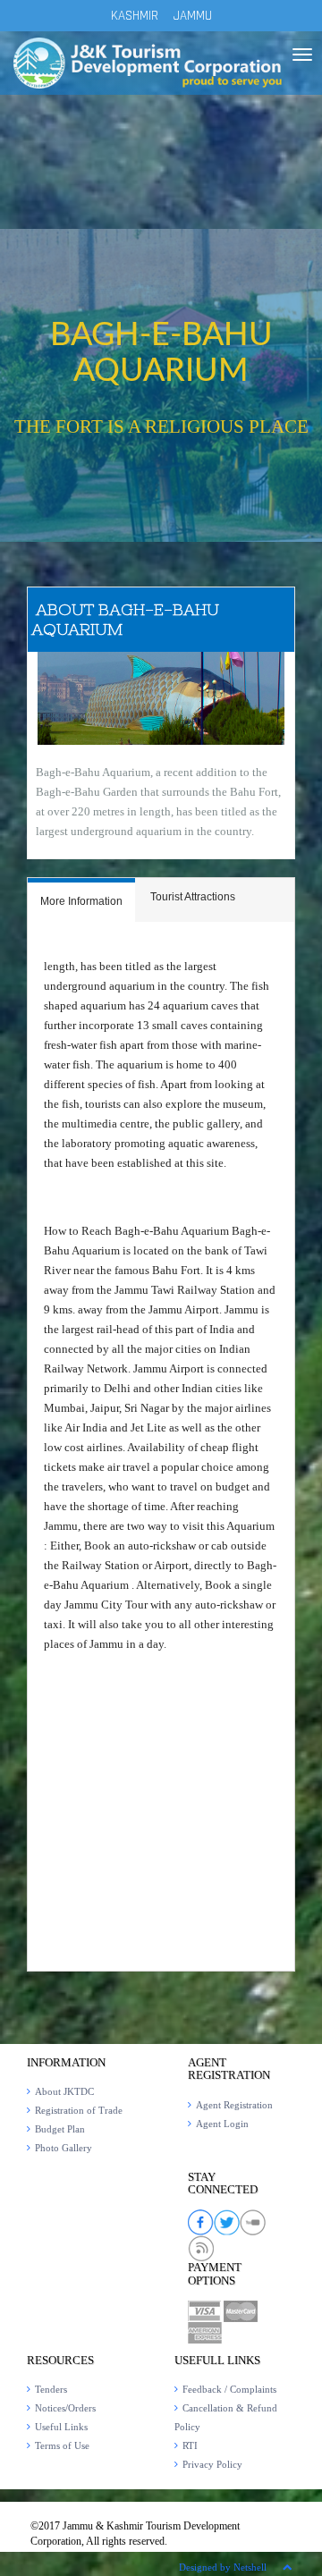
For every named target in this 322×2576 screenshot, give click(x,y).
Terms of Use (62, 2445)
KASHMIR (135, 16)
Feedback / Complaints (229, 2389)
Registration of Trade (79, 2110)
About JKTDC (64, 2091)
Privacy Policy (212, 2464)
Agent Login (222, 2124)
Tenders (51, 2389)
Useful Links (61, 2427)
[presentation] (81, 902)
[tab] (81, 900)
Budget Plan (60, 2129)
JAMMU (193, 16)
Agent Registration (234, 2105)
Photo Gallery (64, 2148)
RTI (190, 2445)
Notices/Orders (65, 2408)
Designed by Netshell (223, 2567)
